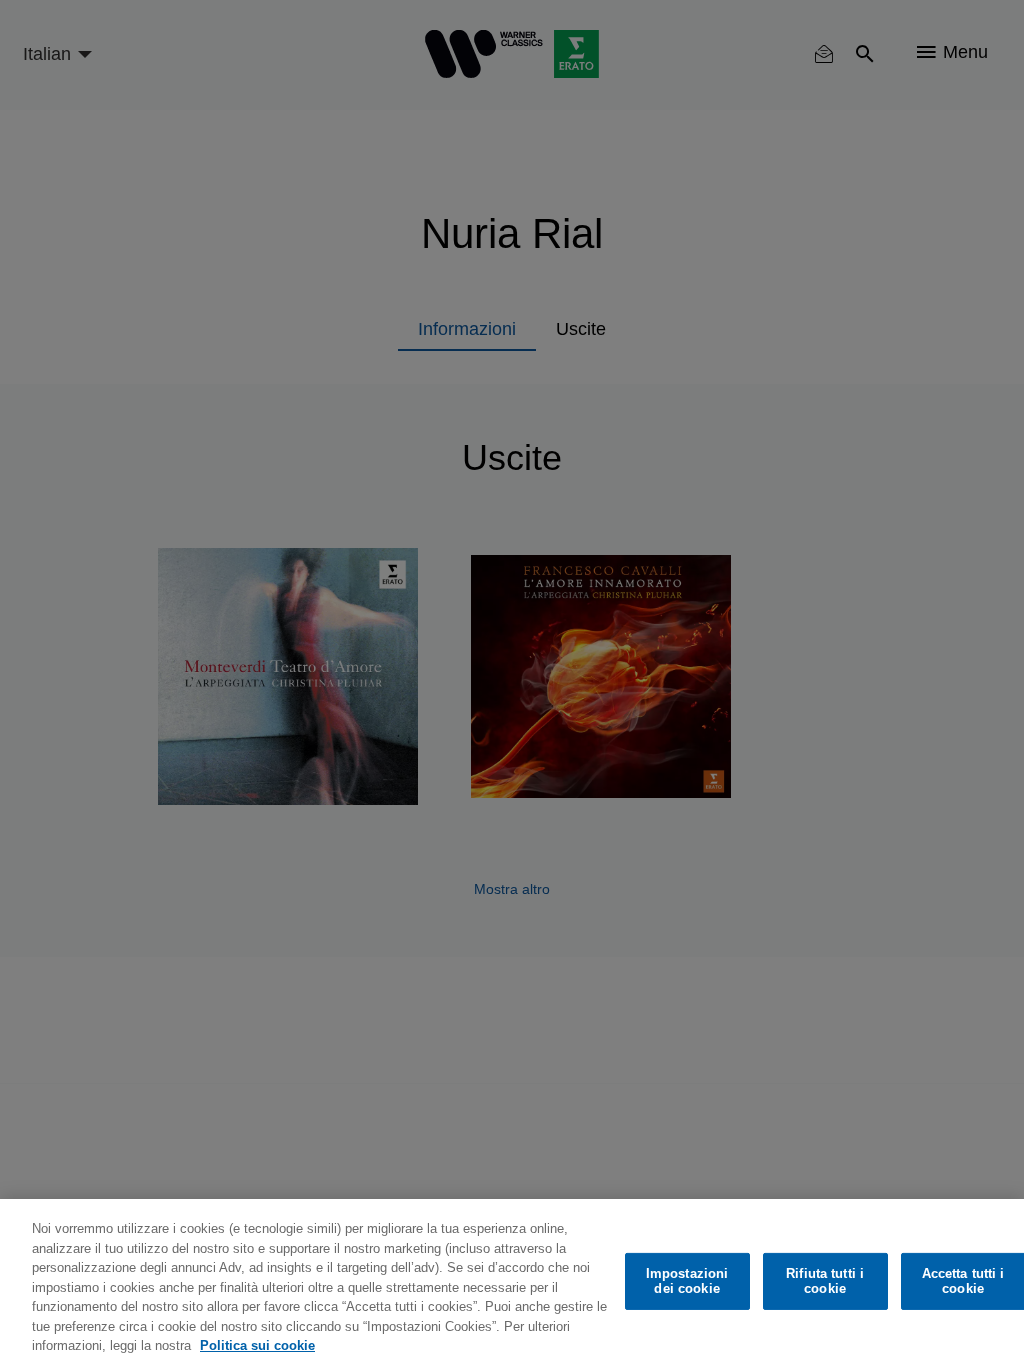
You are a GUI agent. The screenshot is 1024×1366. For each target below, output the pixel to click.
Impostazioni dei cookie (687, 1281)
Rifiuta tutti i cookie (825, 1281)
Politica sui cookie (257, 1345)
